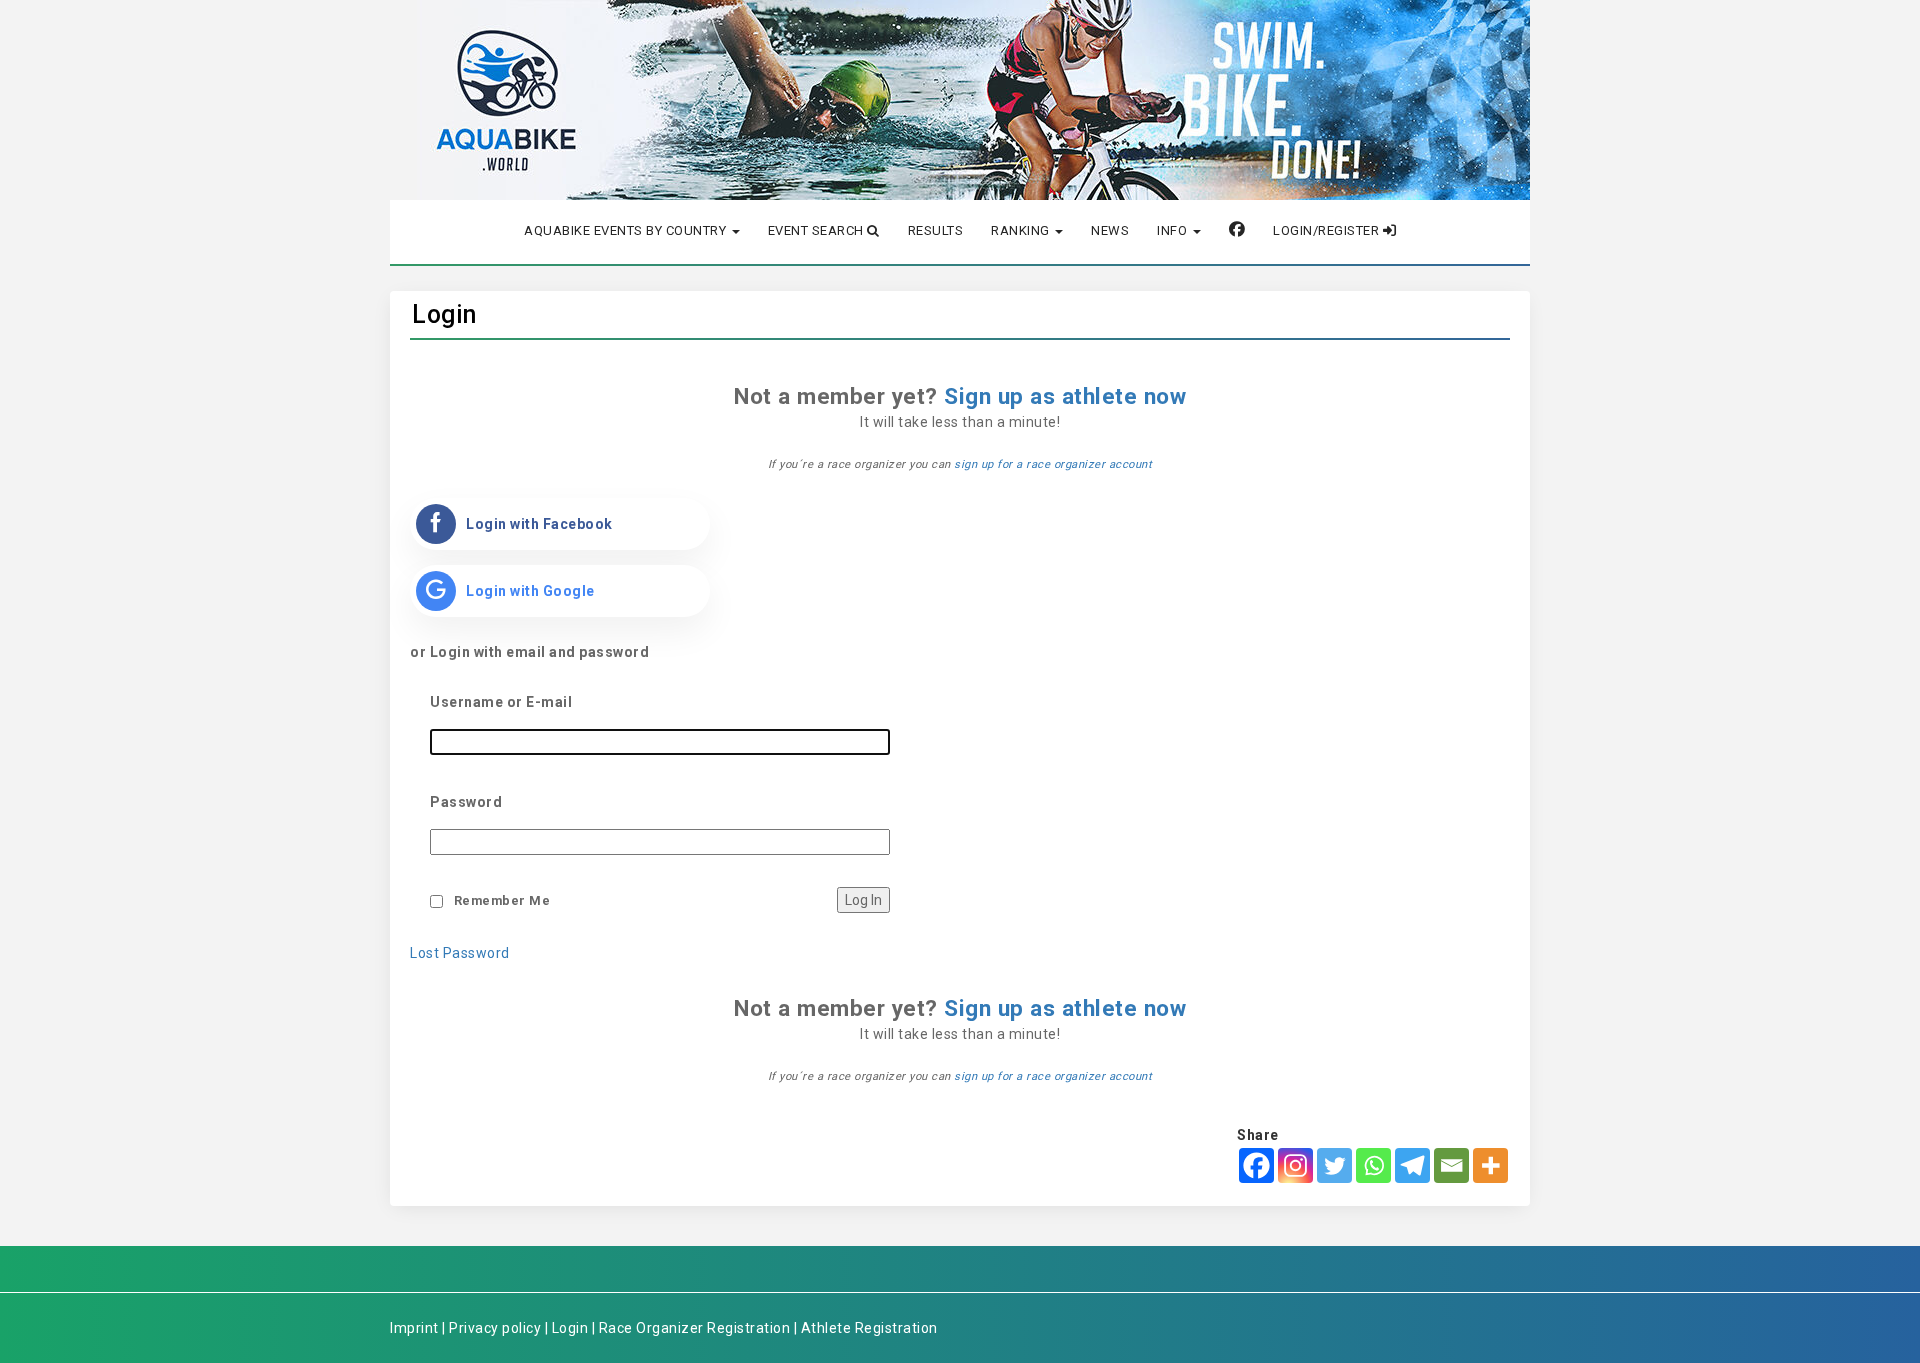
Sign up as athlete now (1065, 396)
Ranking (1022, 230)
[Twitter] (1334, 1165)
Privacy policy (495, 1328)
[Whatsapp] (1373, 1165)
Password (466, 802)
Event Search (818, 230)
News (1110, 230)
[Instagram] (1295, 1165)
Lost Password (460, 953)
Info (1174, 230)
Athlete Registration (869, 1328)
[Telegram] (1412, 1165)
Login (444, 314)
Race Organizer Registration (695, 1328)
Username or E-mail (501, 702)
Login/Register (1328, 230)
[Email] (1451, 1165)
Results (936, 230)
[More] (1490, 1165)
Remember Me (502, 900)
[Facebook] (1256, 1165)
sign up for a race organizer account (1053, 464)
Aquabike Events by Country (627, 230)
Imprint (414, 1328)
